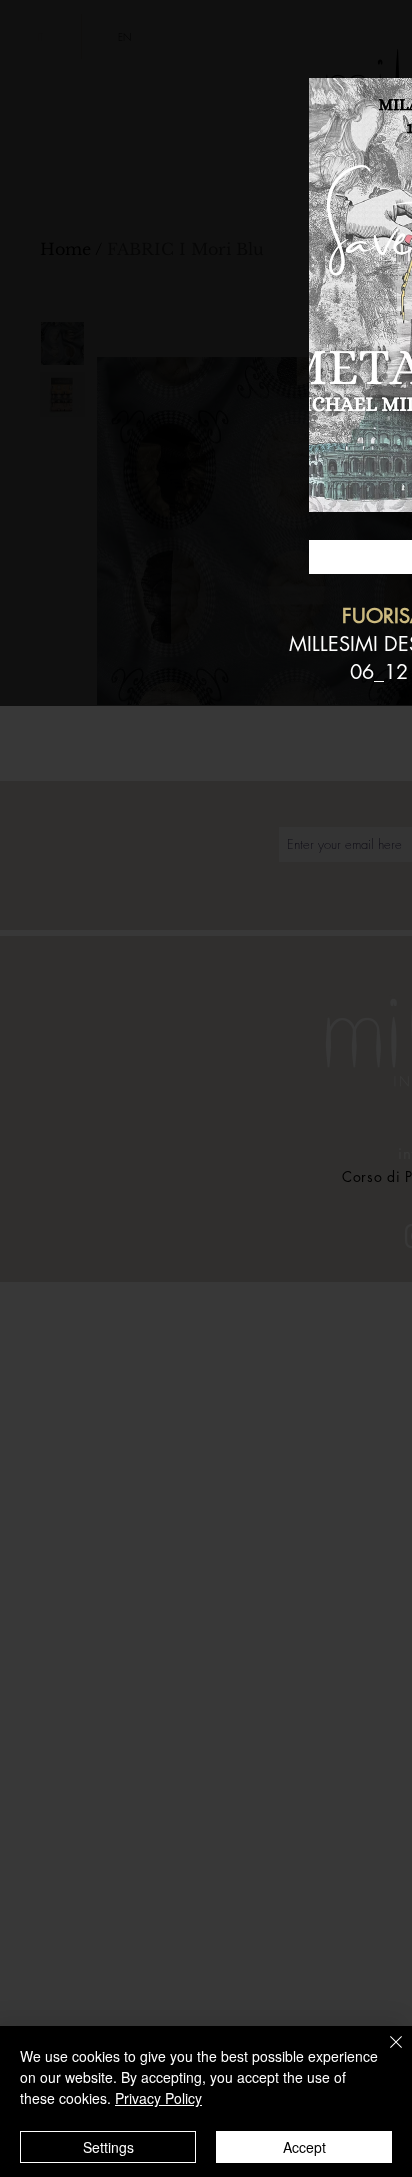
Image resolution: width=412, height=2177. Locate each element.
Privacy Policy (158, 2098)
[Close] (384, 2054)
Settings (108, 2147)
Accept (304, 2147)
